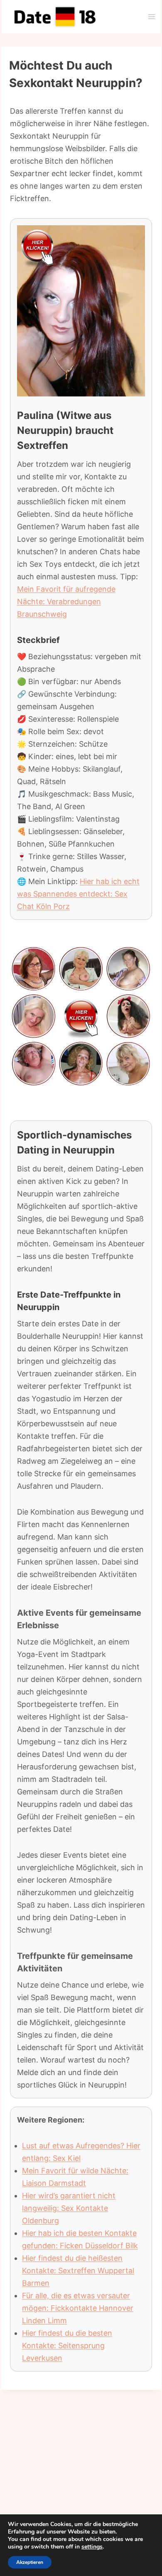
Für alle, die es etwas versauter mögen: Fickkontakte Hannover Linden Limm (78, 2308)
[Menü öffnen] (151, 16)
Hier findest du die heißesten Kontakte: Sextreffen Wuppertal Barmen (78, 2271)
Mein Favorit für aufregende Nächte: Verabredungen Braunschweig (66, 602)
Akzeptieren (30, 2562)
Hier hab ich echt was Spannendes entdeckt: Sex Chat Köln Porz (78, 894)
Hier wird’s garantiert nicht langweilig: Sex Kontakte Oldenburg (69, 2208)
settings (92, 2547)
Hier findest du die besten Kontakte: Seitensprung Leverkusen (67, 2346)
